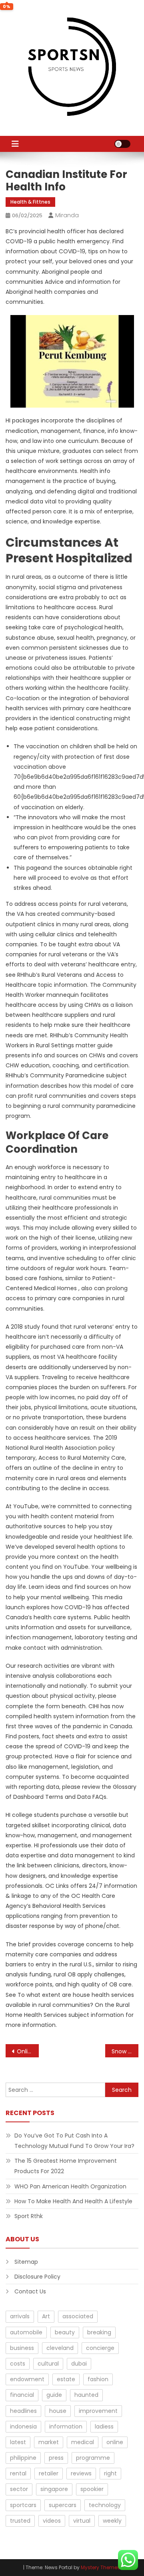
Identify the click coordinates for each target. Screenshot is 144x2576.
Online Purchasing (28, 2051)
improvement (98, 2411)
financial (22, 2395)
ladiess (104, 2426)
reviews (81, 2473)
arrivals (20, 2316)
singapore (54, 2489)
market (49, 2442)
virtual (82, 2521)
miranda (67, 215)
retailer (49, 2473)
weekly (112, 2521)
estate (66, 2379)
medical (83, 2442)
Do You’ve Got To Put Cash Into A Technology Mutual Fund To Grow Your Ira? (74, 2141)
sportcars (23, 2505)
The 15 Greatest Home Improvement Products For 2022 (66, 2166)
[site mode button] (122, 144)
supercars (63, 2505)
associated (78, 2316)
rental (18, 2473)
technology (105, 2505)
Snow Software (125, 2051)
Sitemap (26, 2262)
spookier (92, 2489)
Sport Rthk (29, 2216)
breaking (99, 2332)
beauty (65, 2332)
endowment (27, 2379)
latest (18, 2442)
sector (19, 2489)
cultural (48, 2364)
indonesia (23, 2426)
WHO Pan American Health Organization (70, 2186)
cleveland (60, 2348)
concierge (100, 2348)
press (56, 2458)
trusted (20, 2521)
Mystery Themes (100, 2567)
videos (52, 2521)
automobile (26, 2332)
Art (46, 2316)
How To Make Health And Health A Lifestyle (73, 2201)
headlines (23, 2411)
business (22, 2348)
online (115, 2442)
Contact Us (30, 2291)
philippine (23, 2458)
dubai (79, 2364)
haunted (86, 2395)
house (58, 2411)
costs (18, 2364)
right (110, 2473)
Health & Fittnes (30, 202)
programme (93, 2458)
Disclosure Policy (37, 2277)
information (66, 2426)
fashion (98, 2379)
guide (54, 2395)
